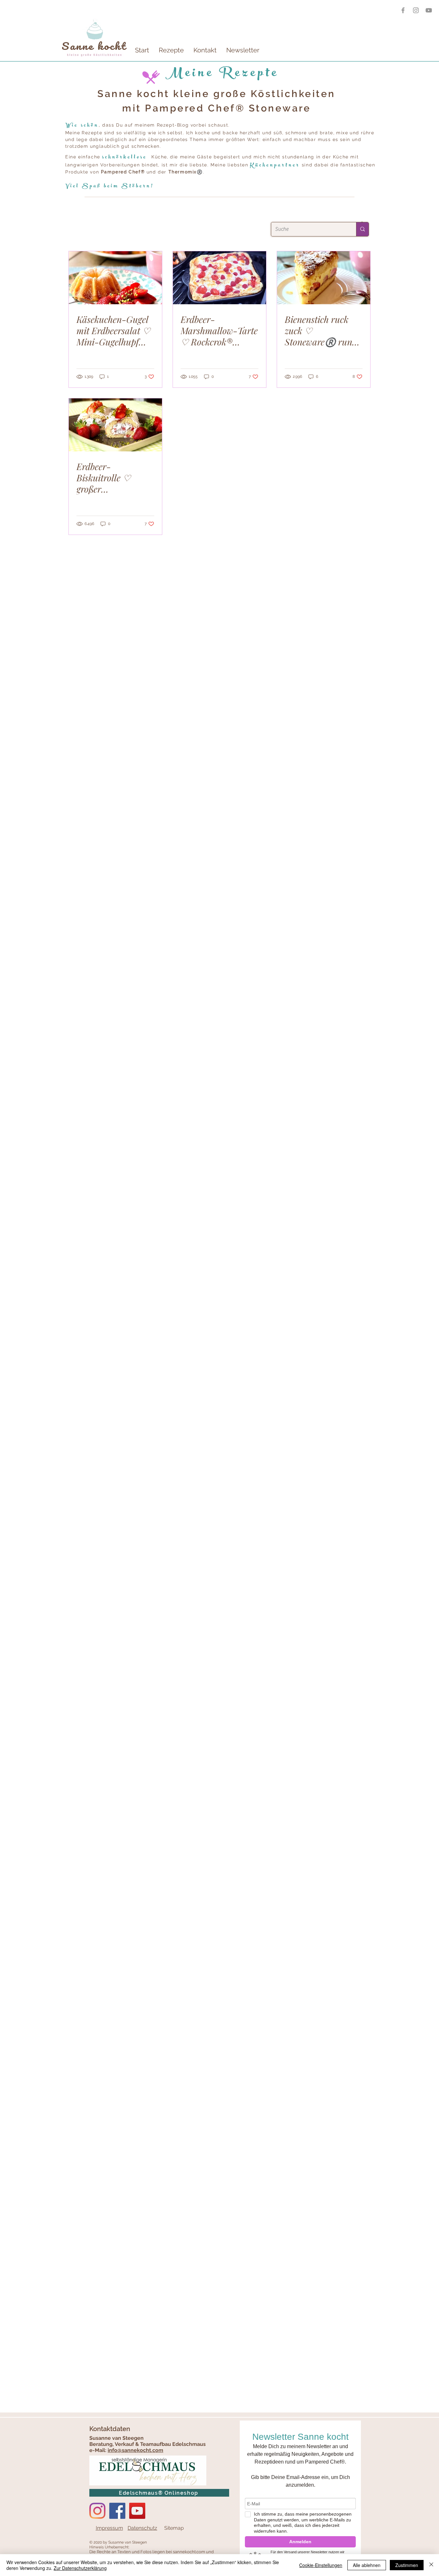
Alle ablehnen (367, 2565)
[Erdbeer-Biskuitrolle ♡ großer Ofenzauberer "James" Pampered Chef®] (115, 425)
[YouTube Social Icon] (137, 2511)
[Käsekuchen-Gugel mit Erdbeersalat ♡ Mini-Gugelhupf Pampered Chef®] (115, 278)
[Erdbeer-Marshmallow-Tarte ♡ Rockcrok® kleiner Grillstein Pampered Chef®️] (219, 278)
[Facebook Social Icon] (117, 2511)
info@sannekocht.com (135, 2450)
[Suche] (362, 229)
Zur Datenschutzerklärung (80, 2568)
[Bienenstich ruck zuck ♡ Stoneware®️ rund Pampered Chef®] (324, 278)
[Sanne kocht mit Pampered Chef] (429, 10)
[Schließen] (431, 2565)
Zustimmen (407, 2565)
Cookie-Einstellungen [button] (321, 2565)
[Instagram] (97, 2511)
